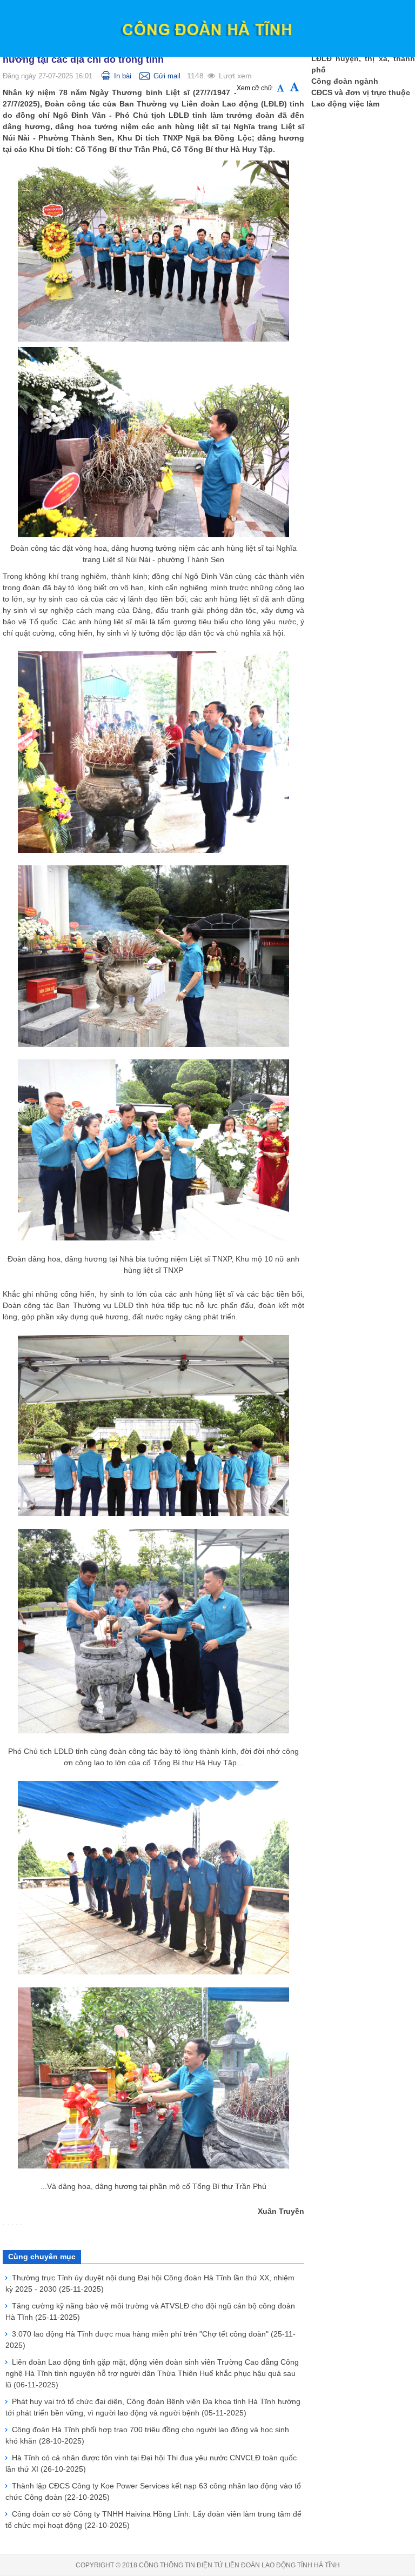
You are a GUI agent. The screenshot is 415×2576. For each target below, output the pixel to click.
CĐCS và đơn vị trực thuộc (361, 92)
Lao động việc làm (345, 104)
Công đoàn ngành (345, 81)
